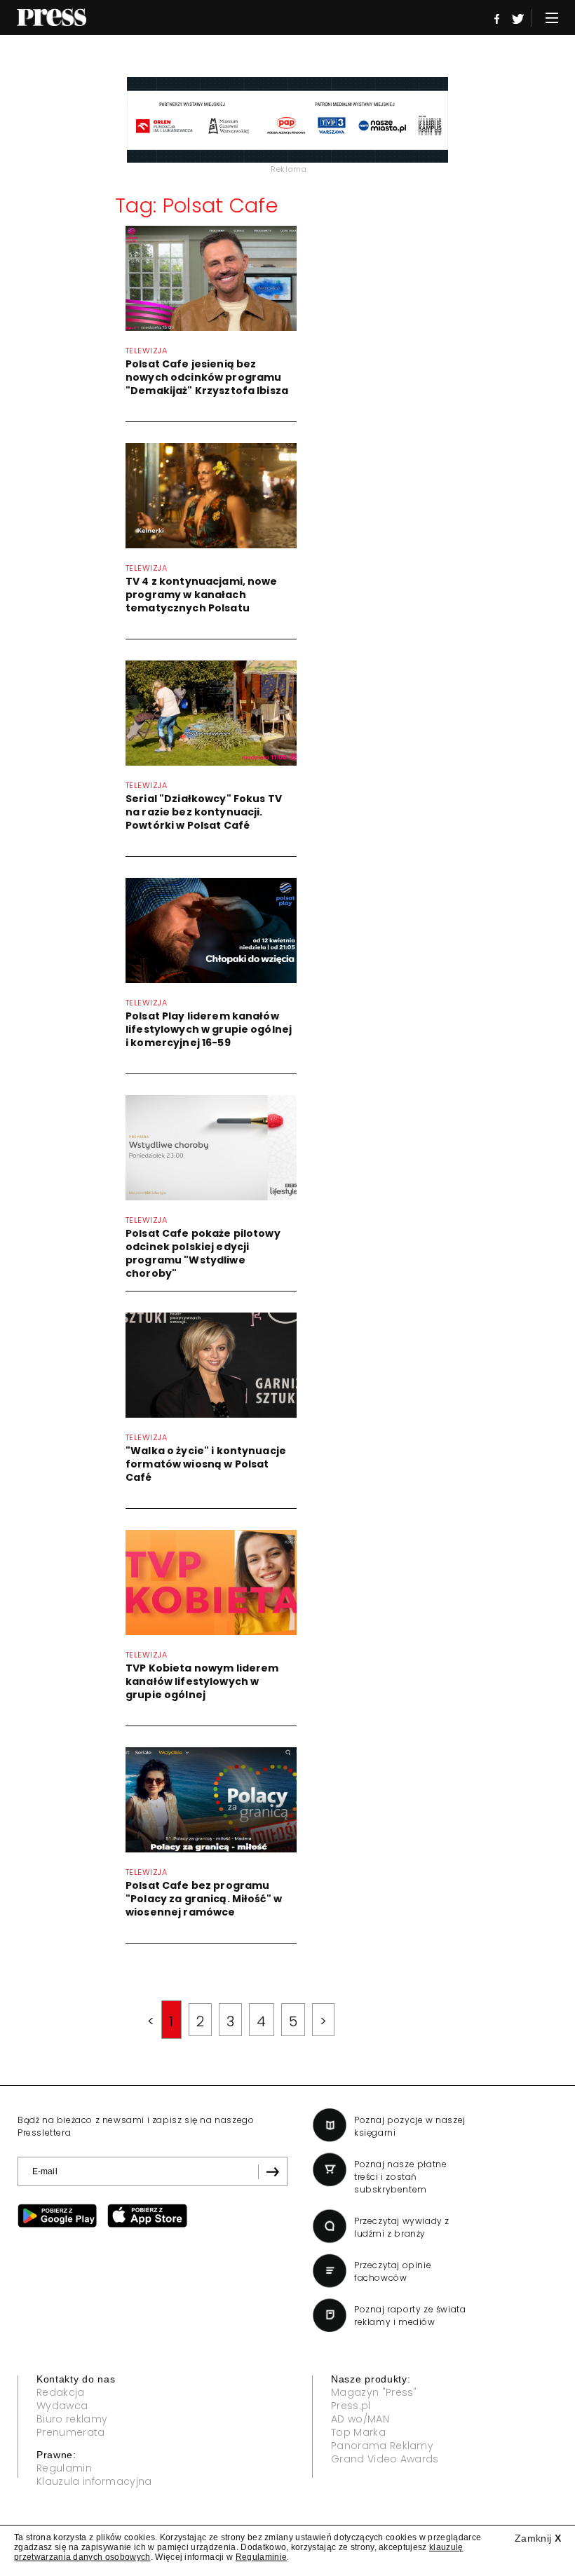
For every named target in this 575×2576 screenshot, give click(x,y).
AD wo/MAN (360, 2419)
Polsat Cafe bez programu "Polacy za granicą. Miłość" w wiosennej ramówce (204, 1899)
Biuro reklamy (72, 2419)
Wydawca (62, 2406)
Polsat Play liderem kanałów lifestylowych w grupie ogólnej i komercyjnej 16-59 (209, 1029)
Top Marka (358, 2432)
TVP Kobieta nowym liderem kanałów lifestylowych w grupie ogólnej (202, 1681)
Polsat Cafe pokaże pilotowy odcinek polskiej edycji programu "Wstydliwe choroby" (203, 1253)
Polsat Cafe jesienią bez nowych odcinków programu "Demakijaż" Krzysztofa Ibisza (207, 377)
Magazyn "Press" (374, 2392)
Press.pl (351, 2406)
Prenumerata (71, 2432)
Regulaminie (262, 2557)
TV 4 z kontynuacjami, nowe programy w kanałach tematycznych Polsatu (202, 595)
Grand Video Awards (385, 2459)
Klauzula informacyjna (94, 2481)
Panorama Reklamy (382, 2446)
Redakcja (61, 2392)
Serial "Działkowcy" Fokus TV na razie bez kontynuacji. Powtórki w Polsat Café (204, 812)
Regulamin (64, 2468)
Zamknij (538, 2538)
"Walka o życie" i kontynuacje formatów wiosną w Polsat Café (206, 1464)
